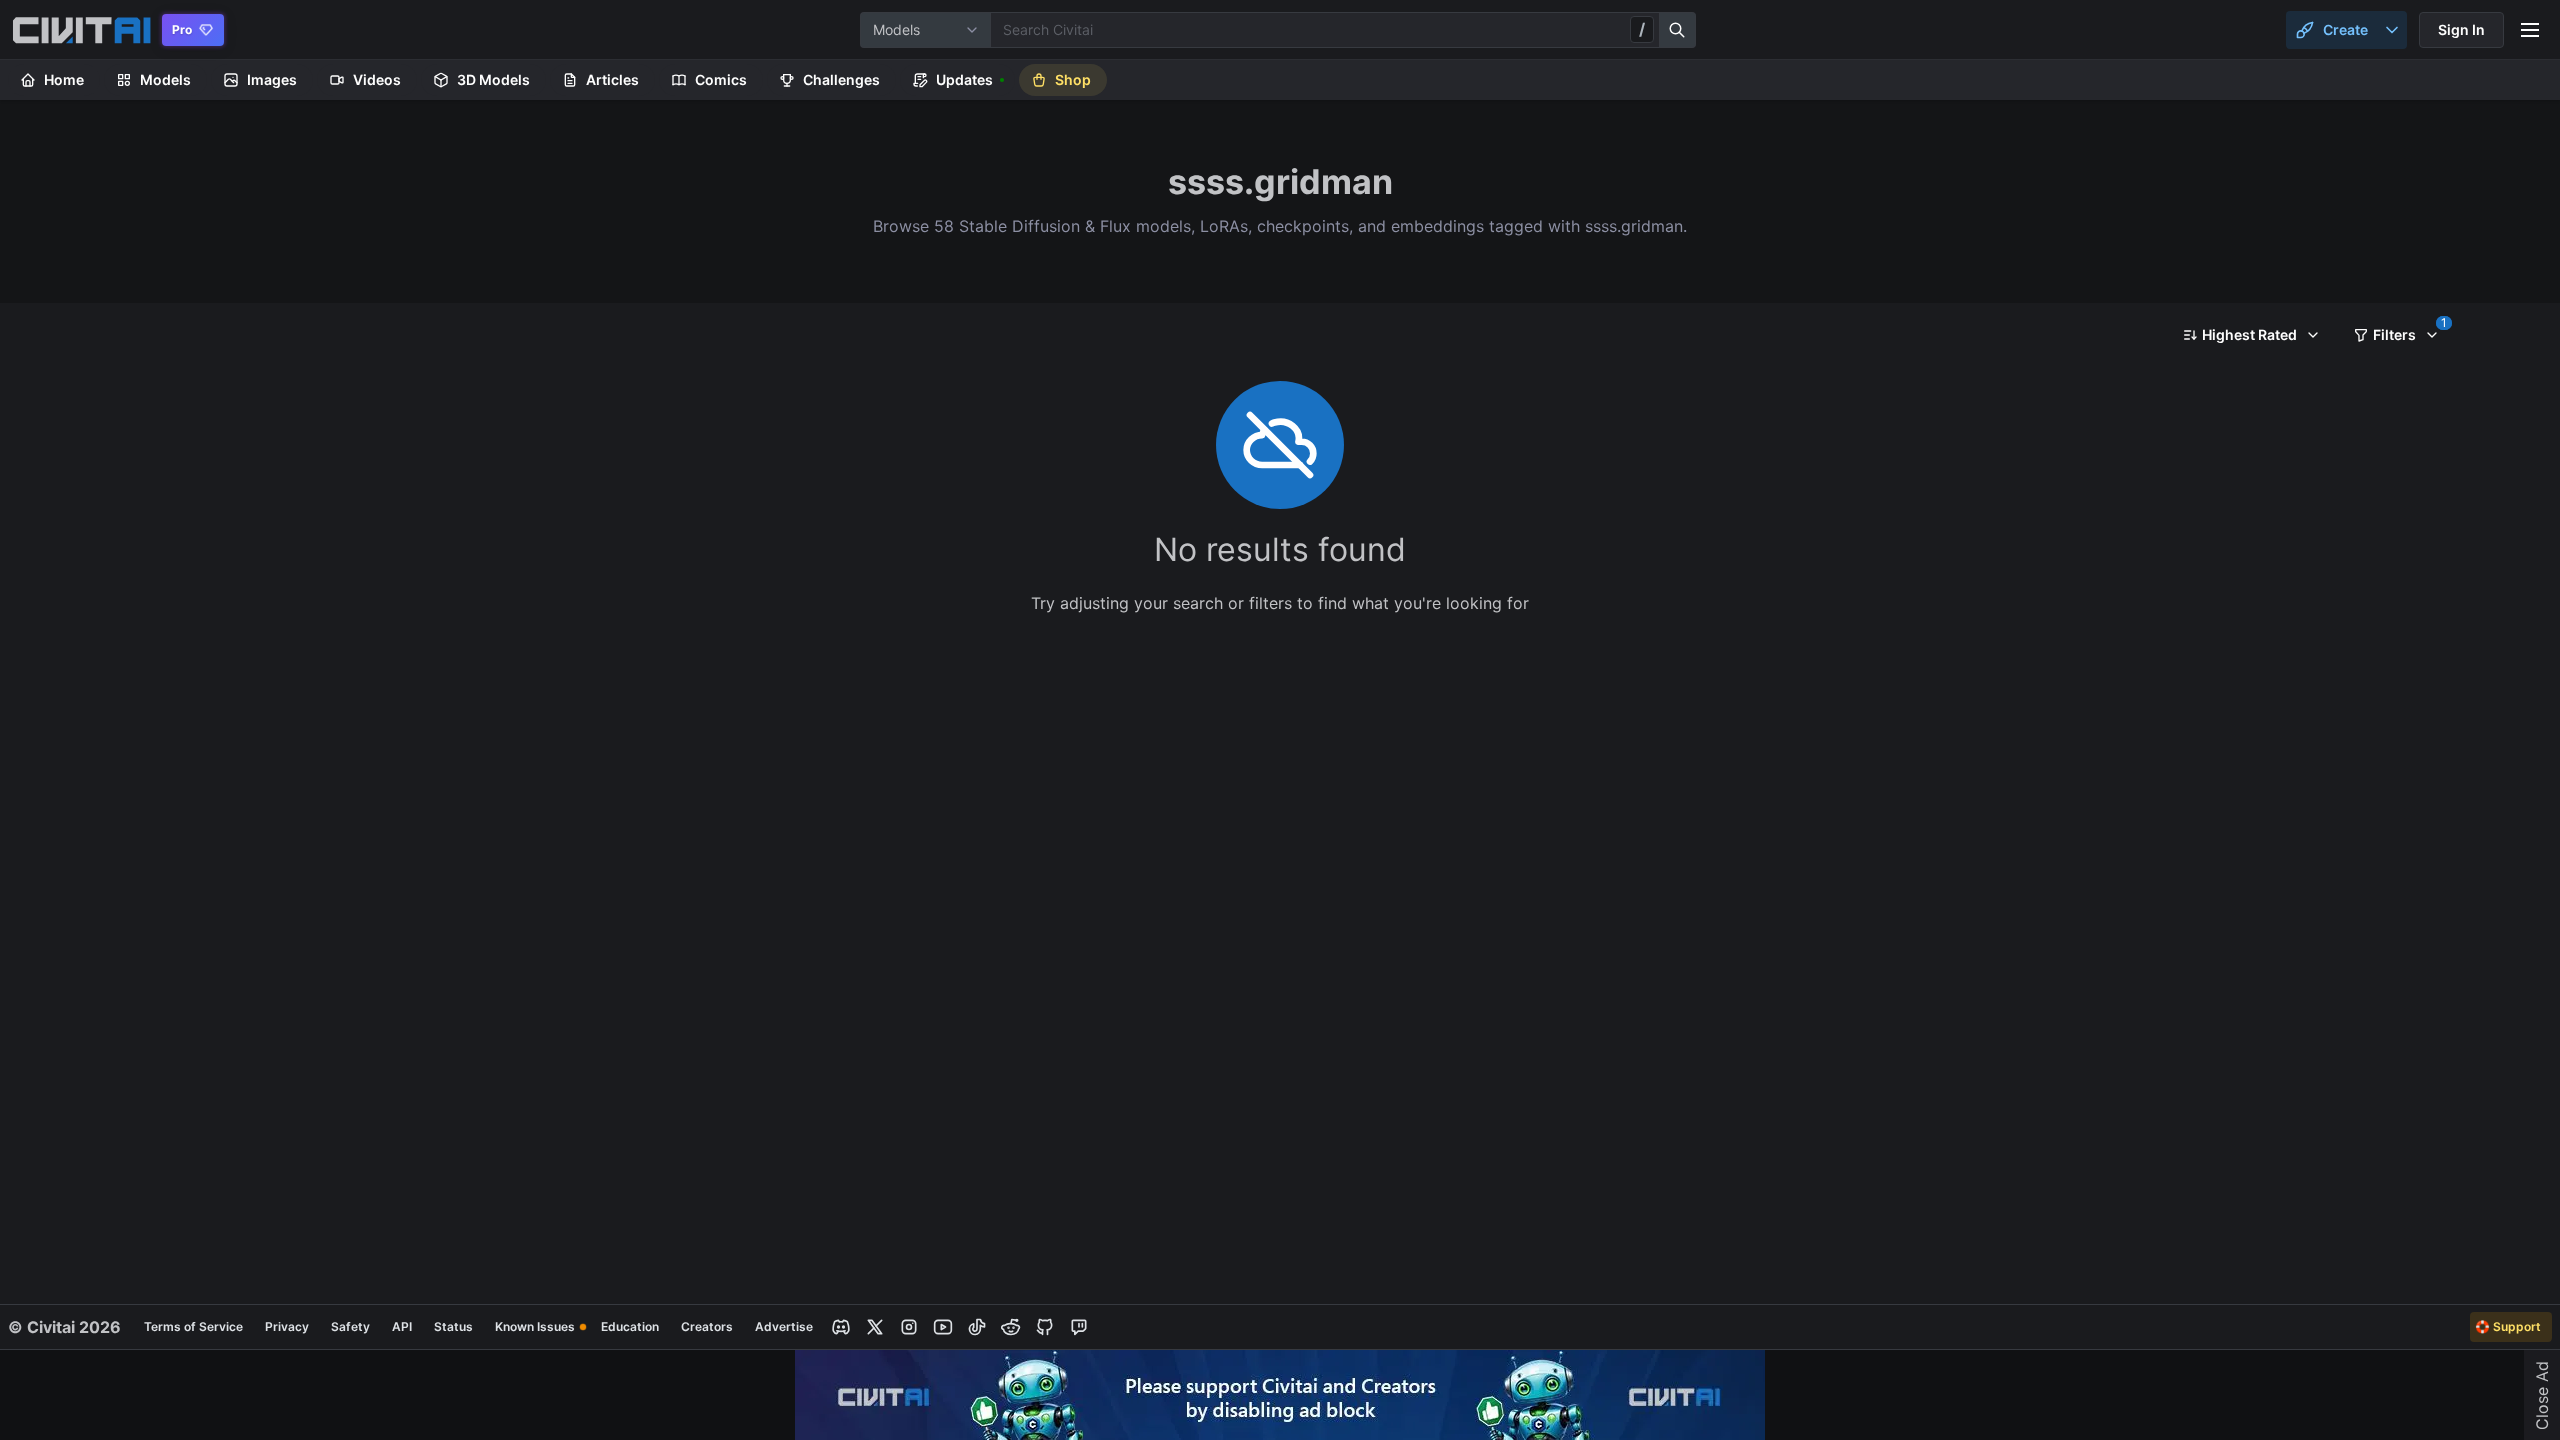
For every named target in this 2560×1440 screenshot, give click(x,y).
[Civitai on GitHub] (1045, 1327)
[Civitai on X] (875, 1327)
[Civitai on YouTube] (943, 1327)
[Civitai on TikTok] (977, 1327)
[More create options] (2392, 30)
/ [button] (1642, 29)
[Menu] (2530, 30)
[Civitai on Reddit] (1011, 1327)
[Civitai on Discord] (841, 1327)
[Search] (1678, 30)
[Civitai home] (81, 30)
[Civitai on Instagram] (909, 1327)
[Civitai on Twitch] (1079, 1327)
